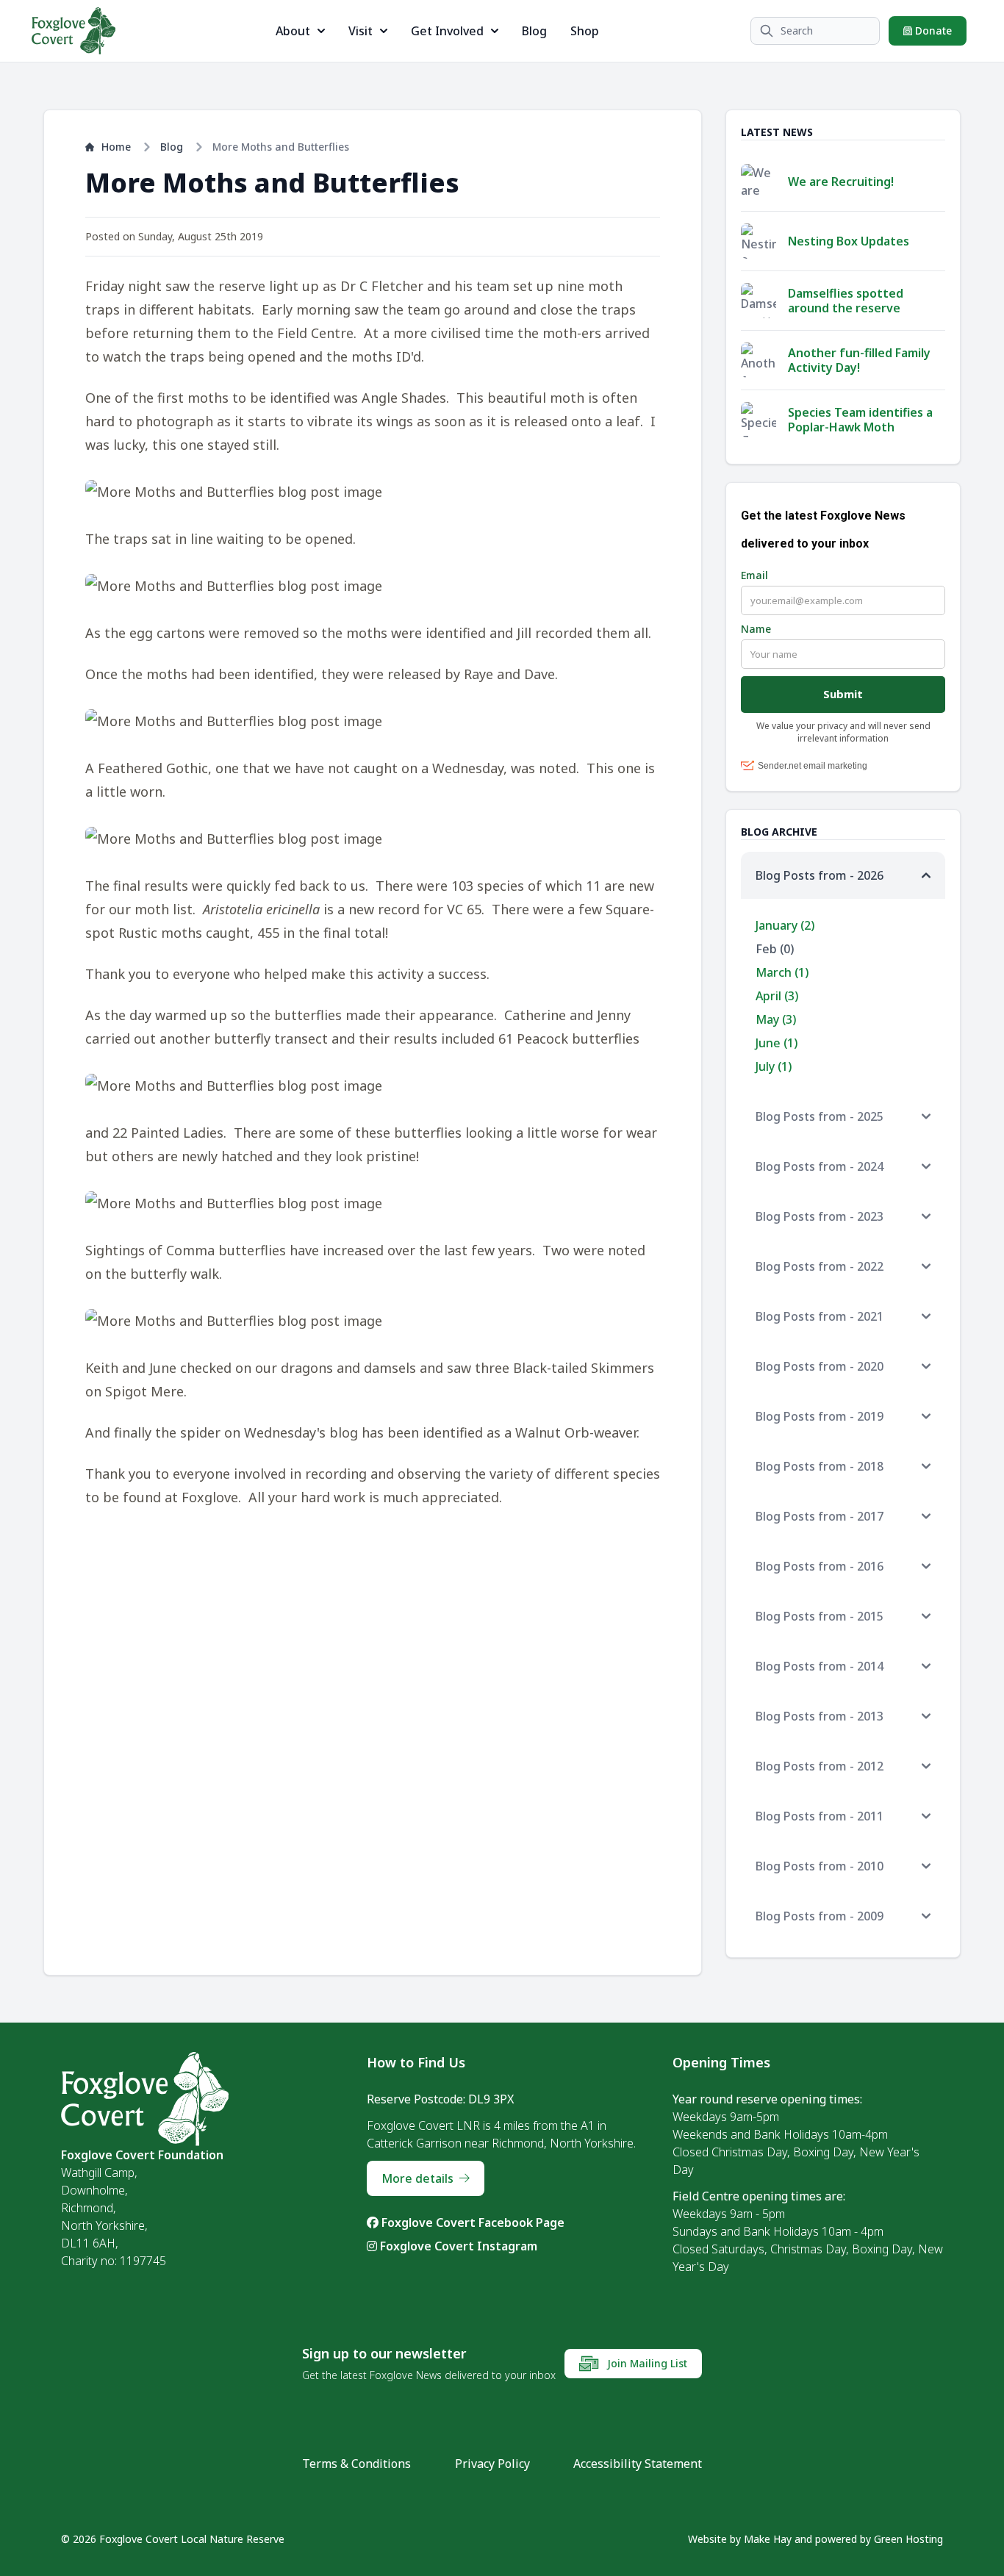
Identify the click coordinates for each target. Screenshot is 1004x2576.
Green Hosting (908, 2539)
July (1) (774, 1066)
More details (417, 2178)
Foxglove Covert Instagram (457, 2246)
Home (116, 147)
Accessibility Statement (638, 2464)
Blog (534, 31)
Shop (585, 31)
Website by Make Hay (740, 2539)
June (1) (777, 1043)
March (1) (782, 972)
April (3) (777, 996)
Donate (932, 31)
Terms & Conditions (356, 2464)
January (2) (785, 925)
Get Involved (447, 31)
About (293, 31)
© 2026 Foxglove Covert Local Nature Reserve (173, 2539)
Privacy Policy (492, 2464)
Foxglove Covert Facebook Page (471, 2222)
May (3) (776, 1019)
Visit (361, 31)
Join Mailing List (646, 2363)
